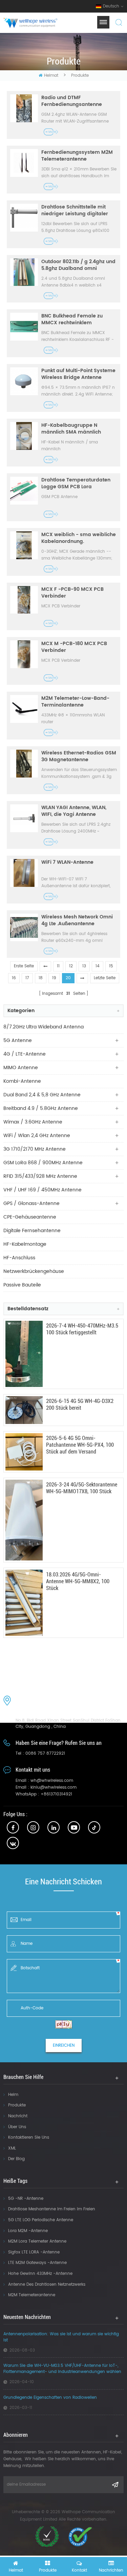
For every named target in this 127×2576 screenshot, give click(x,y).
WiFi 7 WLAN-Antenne (67, 863)
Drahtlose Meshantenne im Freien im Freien (52, 2209)
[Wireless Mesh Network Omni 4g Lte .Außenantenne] (24, 928)
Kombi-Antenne (22, 1081)
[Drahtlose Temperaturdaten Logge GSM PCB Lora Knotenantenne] (24, 491)
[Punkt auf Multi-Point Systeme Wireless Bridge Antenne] (24, 381)
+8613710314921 (56, 1794)
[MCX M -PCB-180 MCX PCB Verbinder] (24, 654)
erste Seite (24, 966)
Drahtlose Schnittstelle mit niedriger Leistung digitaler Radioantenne (75, 211)
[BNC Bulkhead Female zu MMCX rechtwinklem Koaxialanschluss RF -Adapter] (24, 327)
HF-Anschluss (19, 1258)
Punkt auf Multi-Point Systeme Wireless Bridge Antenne (78, 374)
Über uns (17, 2127)
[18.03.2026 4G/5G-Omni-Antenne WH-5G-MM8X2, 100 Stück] (24, 1603)
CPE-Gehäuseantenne (30, 1217)
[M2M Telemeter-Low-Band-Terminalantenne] (24, 709)
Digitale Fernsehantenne (32, 1231)
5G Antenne (18, 1040)
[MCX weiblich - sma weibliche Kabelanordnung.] (24, 545)
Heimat (51, 76)
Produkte (17, 2105)
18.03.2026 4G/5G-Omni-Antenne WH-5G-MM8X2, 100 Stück (78, 1581)
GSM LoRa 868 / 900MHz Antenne (43, 1163)
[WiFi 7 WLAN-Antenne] (24, 873)
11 (58, 966)
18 (41, 978)
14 (98, 966)
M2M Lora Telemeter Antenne (37, 2241)
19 (54, 978)
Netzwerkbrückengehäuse (34, 1271)
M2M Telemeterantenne (32, 2295)
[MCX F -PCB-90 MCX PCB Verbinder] (24, 600)
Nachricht (18, 2116)
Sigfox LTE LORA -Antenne (34, 2252)
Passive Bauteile (22, 1285)
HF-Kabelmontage (25, 1244)
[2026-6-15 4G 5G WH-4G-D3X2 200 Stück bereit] (24, 1410)
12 (71, 966)
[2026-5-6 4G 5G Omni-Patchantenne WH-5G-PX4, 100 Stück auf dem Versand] (24, 1452)
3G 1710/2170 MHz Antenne (35, 1149)
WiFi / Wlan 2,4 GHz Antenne (37, 1136)
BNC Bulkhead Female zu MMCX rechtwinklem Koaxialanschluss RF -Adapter (78, 319)
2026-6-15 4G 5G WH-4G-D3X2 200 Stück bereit (80, 1404)
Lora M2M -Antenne (28, 2231)
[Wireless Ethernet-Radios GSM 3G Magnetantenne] (24, 764)
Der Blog (16, 2159)
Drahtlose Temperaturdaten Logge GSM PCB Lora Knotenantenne (76, 483)
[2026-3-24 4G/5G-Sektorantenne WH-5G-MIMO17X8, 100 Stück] (24, 1520)
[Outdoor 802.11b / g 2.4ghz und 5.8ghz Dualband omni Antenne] (24, 272)
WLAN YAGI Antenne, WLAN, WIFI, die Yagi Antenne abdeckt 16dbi (74, 811)
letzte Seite (105, 978)
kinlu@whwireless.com (54, 1787)
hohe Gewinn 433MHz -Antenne (40, 2274)
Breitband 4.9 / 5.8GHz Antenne (41, 1108)
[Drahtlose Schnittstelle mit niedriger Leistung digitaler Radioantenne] (24, 218)
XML (12, 2148)
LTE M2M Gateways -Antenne (37, 2263)
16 (14, 978)
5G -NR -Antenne (26, 2199)
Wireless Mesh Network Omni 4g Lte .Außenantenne (77, 920)
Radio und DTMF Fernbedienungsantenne (72, 101)
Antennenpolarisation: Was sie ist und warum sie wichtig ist (61, 2337)
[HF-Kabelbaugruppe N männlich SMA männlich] (24, 436)
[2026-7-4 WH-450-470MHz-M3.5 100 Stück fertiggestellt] (24, 1354)
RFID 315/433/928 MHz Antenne (40, 1176)
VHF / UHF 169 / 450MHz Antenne (43, 1190)
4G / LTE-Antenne (25, 1054)
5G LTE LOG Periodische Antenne (41, 2220)
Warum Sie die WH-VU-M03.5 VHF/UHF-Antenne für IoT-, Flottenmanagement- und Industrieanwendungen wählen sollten (62, 2369)
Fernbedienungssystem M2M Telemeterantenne (77, 156)
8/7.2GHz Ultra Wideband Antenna (44, 1027)
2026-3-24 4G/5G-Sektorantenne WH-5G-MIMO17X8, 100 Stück (82, 1488)
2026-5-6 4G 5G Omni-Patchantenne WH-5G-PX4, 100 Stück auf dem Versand (80, 1445)
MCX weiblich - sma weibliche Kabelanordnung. (79, 538)
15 (111, 966)
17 (27, 978)
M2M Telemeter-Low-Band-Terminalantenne (75, 702)
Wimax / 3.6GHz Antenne (33, 1122)
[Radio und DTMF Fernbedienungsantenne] (24, 108)
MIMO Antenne (21, 1068)
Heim (13, 2095)
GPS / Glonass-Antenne (31, 1203)
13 (84, 966)
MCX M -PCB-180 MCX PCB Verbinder (74, 647)
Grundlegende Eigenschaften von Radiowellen (50, 2398)
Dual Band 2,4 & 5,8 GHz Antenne (42, 1095)
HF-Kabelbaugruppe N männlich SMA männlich (71, 429)
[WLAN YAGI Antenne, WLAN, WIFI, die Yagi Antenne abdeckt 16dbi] (24, 818)
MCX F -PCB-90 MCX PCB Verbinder (72, 593)
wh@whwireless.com (52, 1781)
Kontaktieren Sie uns (29, 2137)
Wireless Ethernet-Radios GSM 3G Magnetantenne (79, 756)
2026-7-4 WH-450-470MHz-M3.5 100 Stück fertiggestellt (82, 1329)
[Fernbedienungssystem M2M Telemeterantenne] (24, 163)
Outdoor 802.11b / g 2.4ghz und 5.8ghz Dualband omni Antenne (78, 265)
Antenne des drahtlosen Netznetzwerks (47, 2285)
